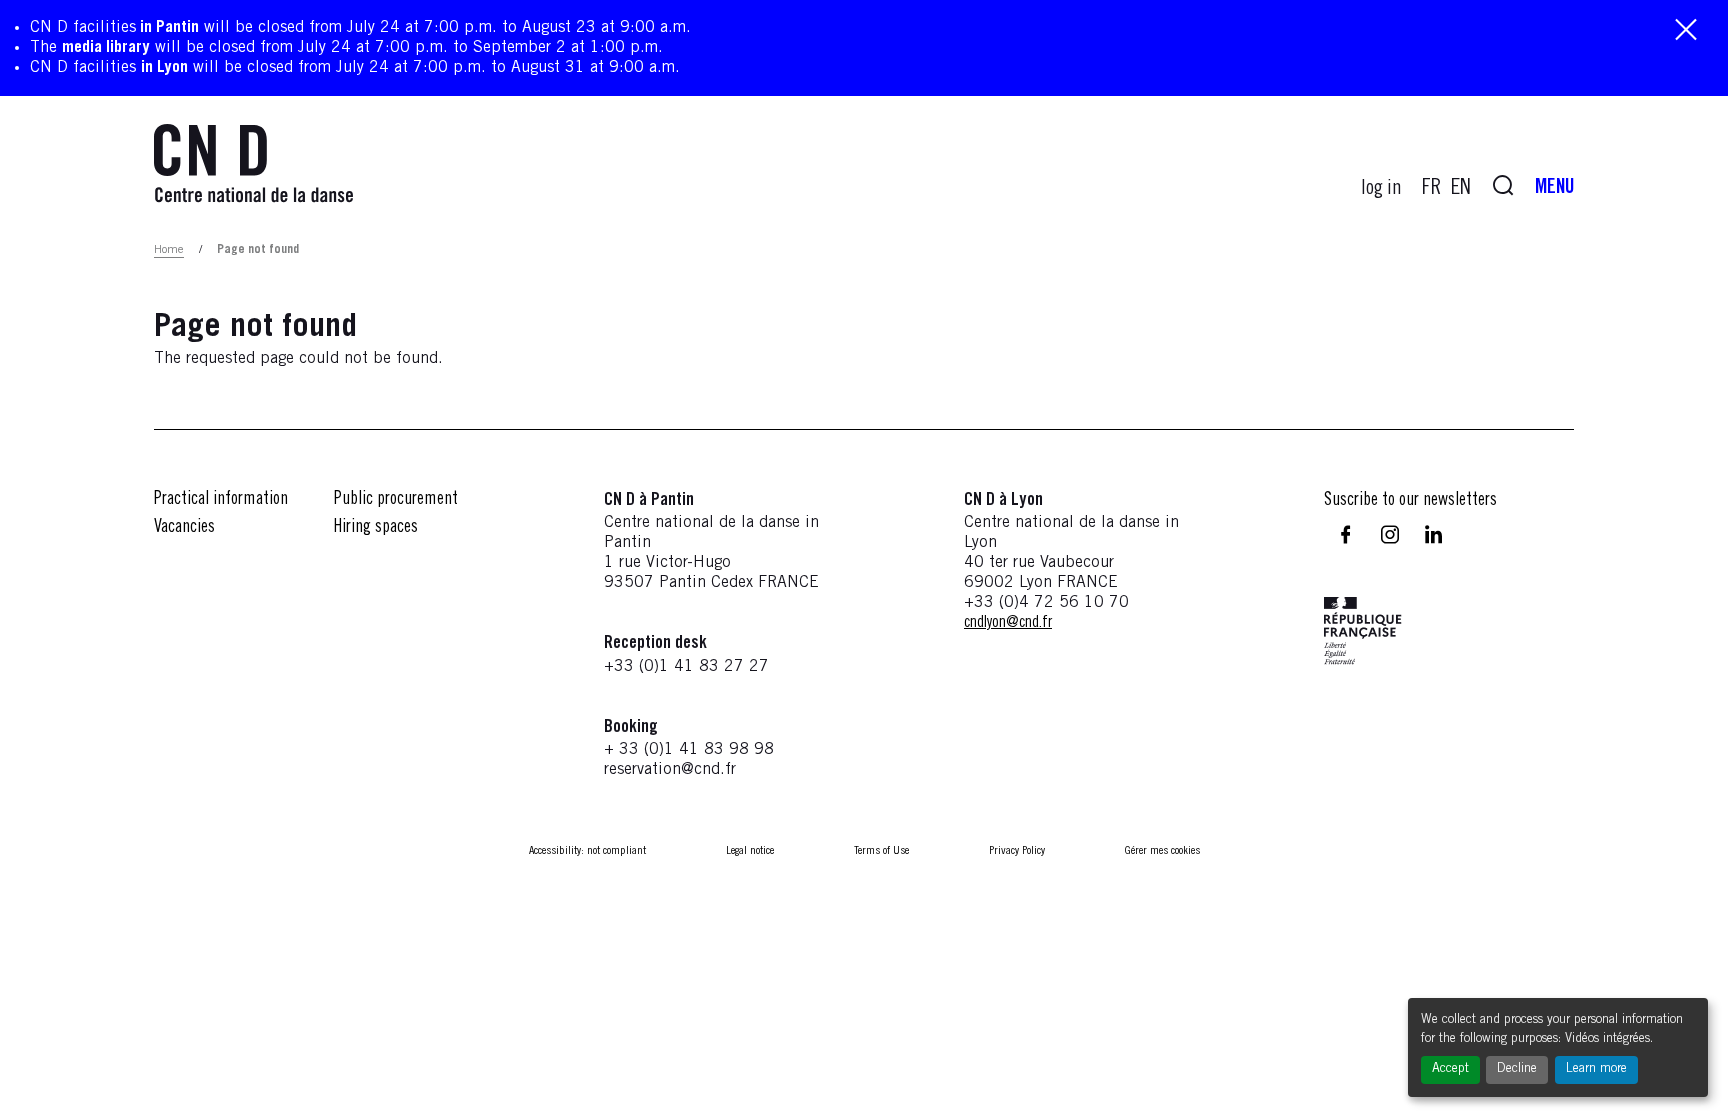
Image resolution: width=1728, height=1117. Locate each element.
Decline (1517, 1069)
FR (1431, 189)
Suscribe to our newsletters (1410, 501)
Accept (1450, 1069)
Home (169, 250)
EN (1461, 189)
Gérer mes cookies (1162, 851)
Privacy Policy (1017, 851)
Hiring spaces (376, 528)
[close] (1686, 31)
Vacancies (184, 528)
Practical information (221, 500)
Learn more (1596, 1069)
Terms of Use (881, 851)
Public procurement (396, 500)
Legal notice (750, 851)
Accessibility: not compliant (587, 851)
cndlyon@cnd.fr (1008, 623)
